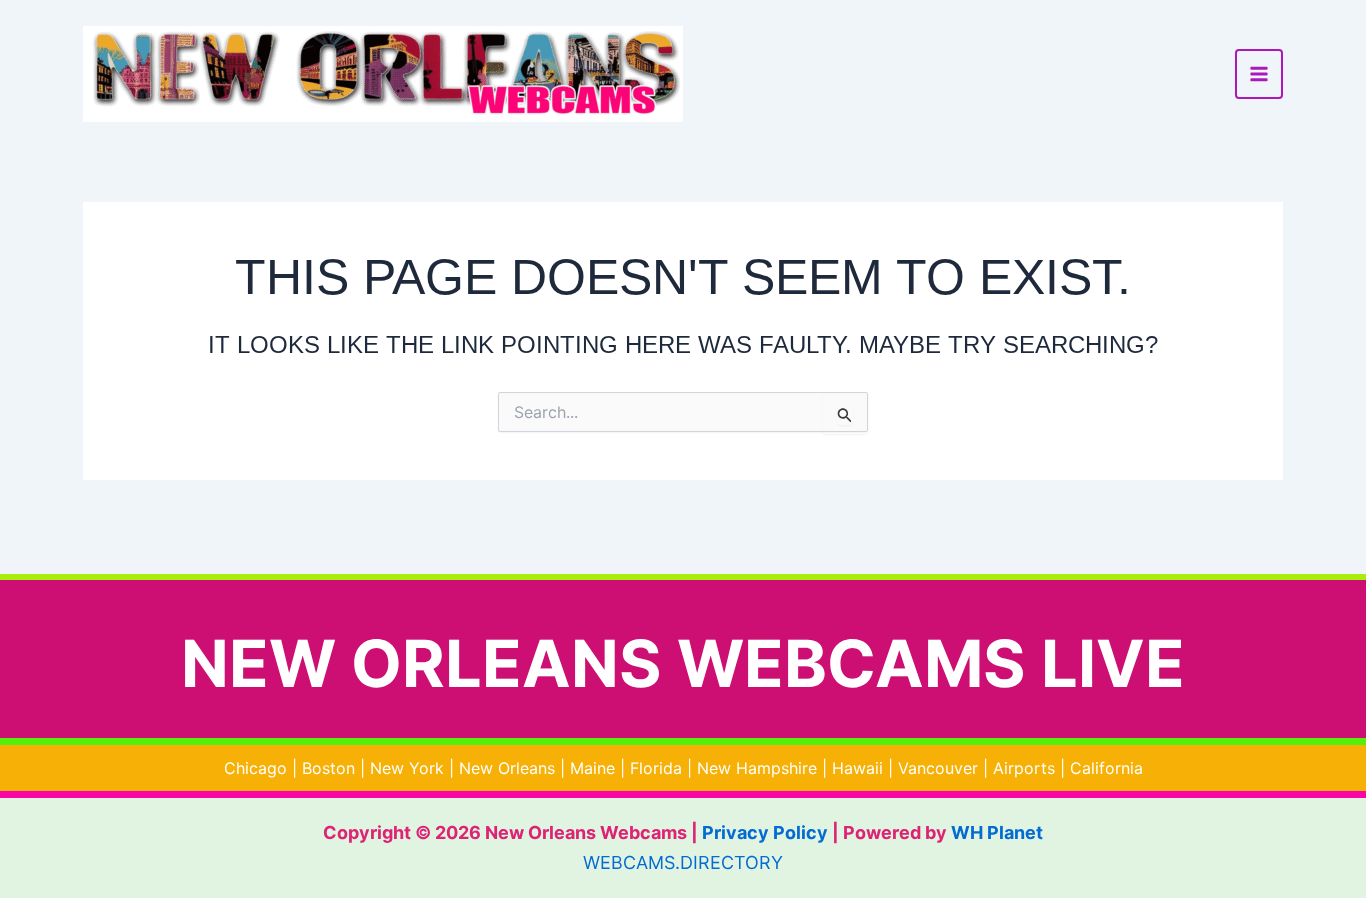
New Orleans (507, 768)
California (1106, 768)
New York (407, 768)
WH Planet (997, 832)
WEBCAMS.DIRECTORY (683, 862)
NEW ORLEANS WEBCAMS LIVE (683, 663)
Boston (328, 768)
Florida (656, 768)
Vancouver (938, 768)
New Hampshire (757, 768)
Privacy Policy (765, 832)
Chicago (255, 768)
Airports (1024, 768)
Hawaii (857, 768)
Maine (592, 768)
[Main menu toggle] (1259, 74)
